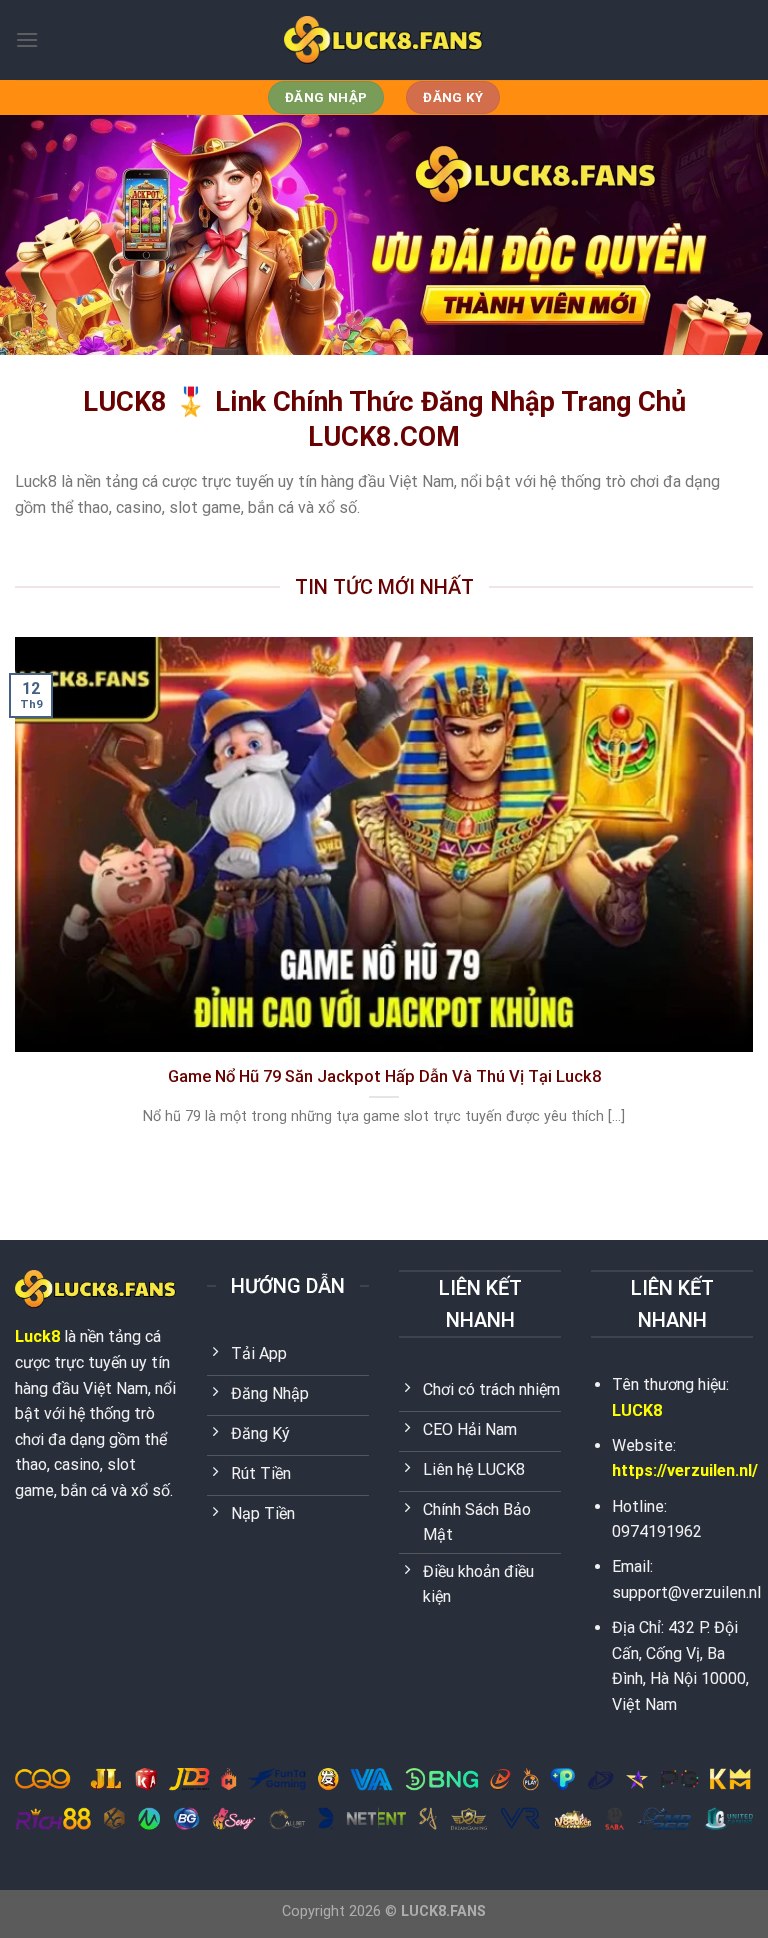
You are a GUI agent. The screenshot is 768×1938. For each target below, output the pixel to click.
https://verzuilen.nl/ (685, 1470)
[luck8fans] (384, 39)
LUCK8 (637, 1410)
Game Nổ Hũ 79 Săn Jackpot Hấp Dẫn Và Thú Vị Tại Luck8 (384, 1076)
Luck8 (37, 1336)
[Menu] (27, 39)
